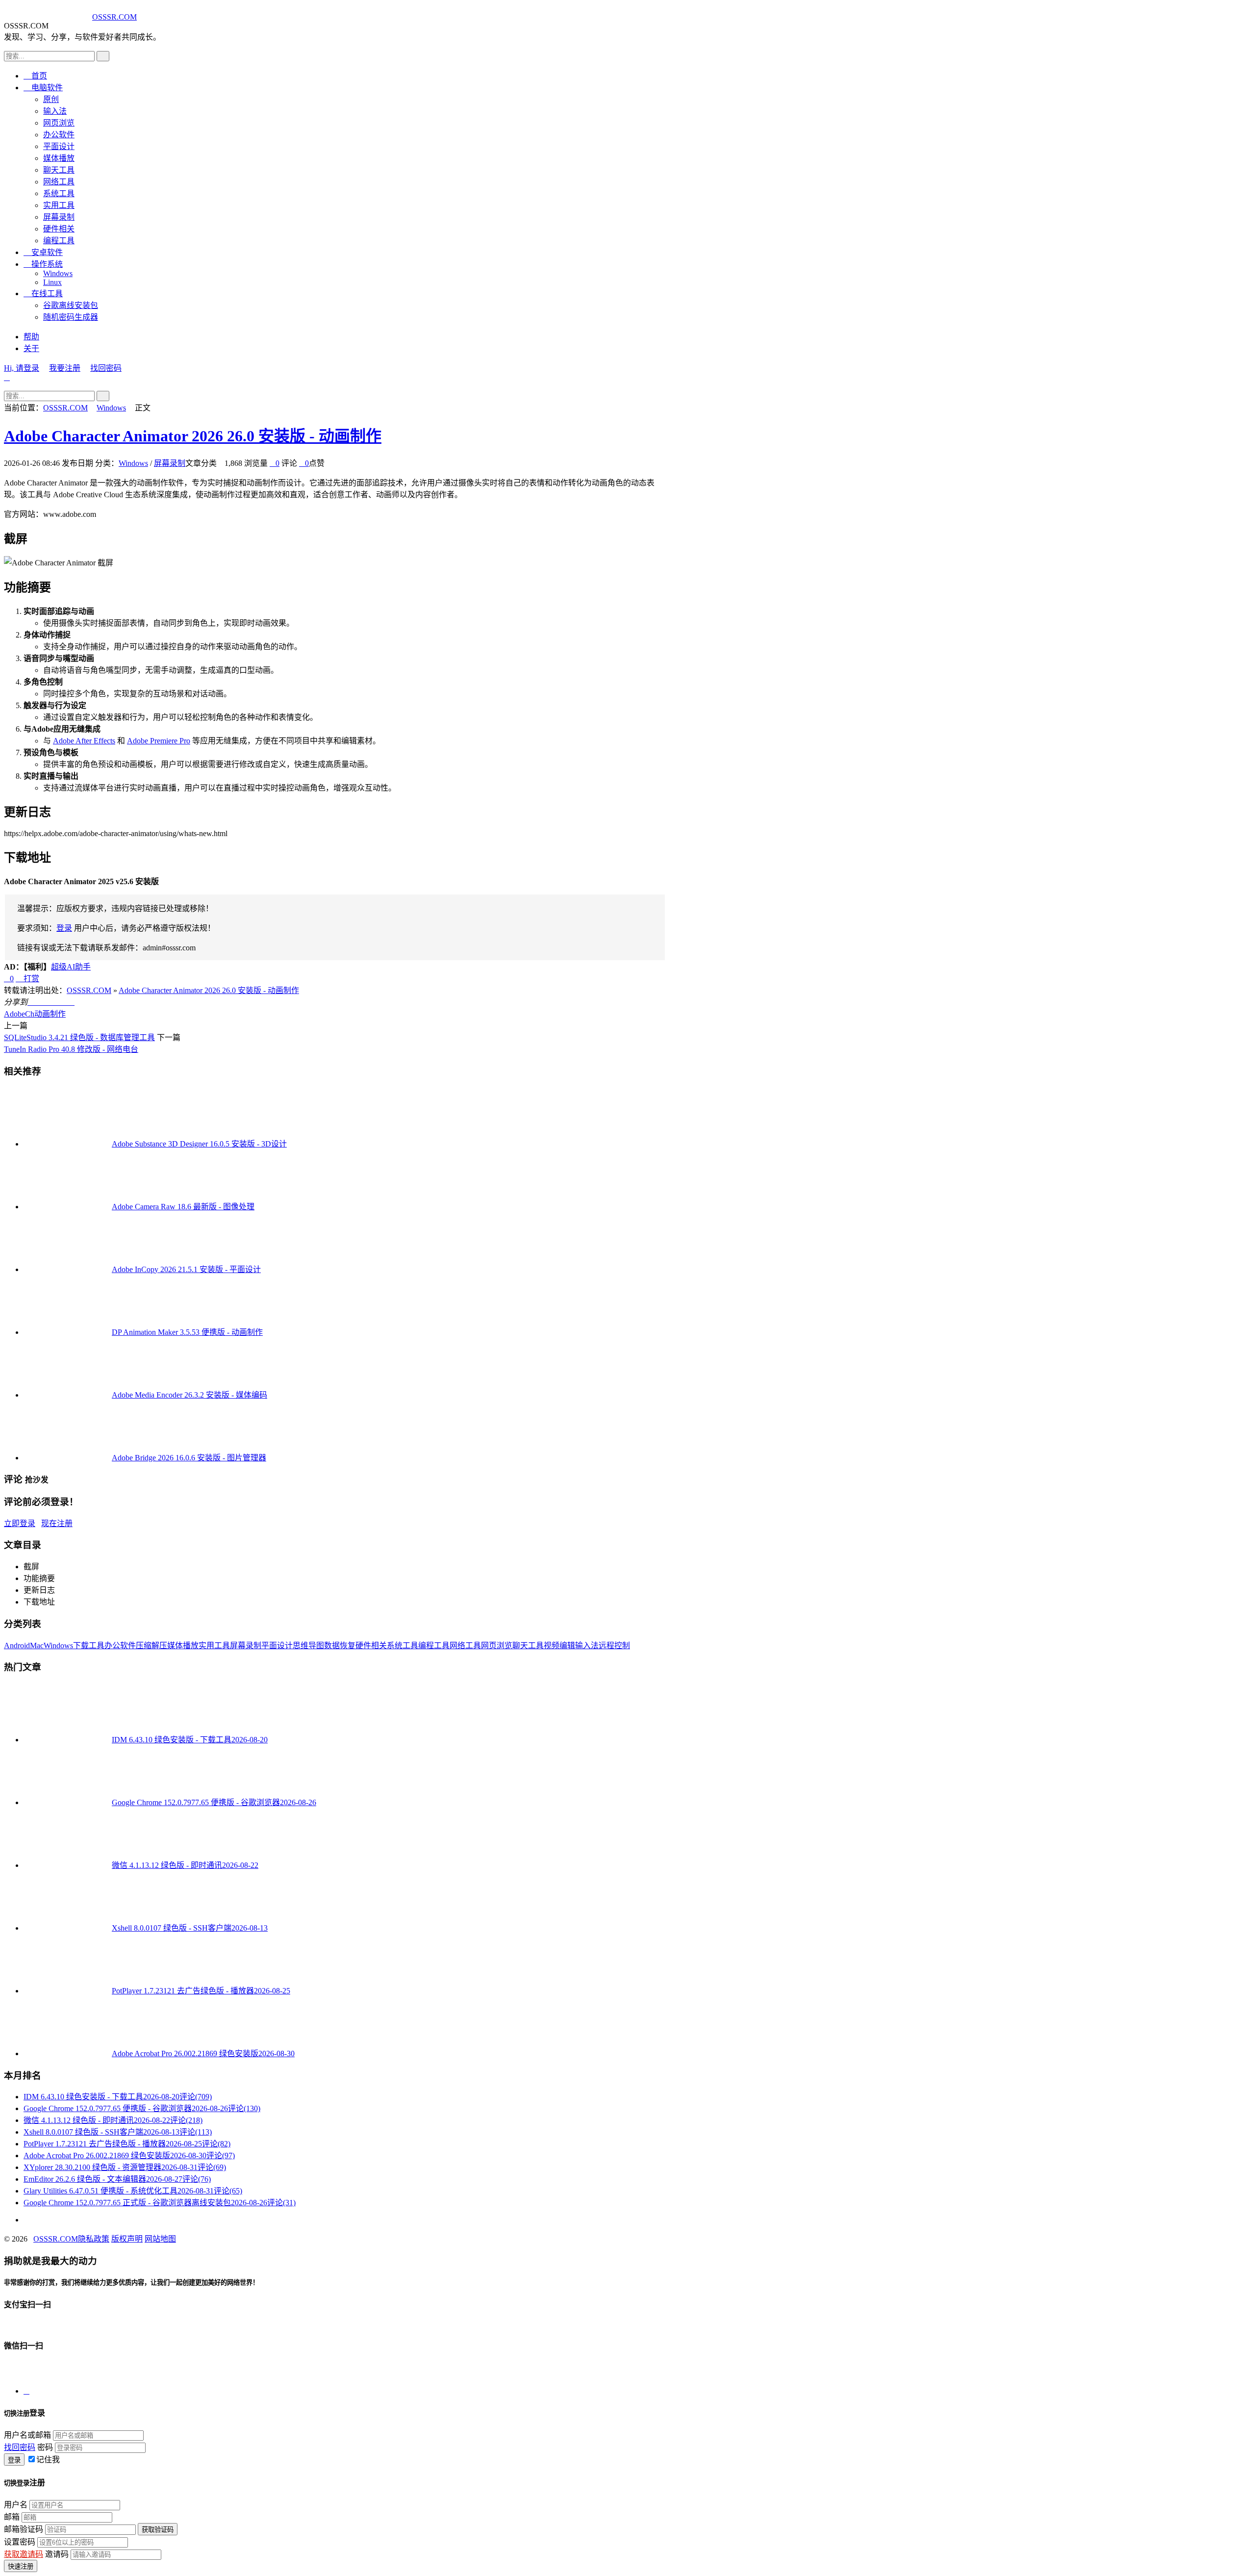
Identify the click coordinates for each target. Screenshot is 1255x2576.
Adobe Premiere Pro (159, 741)
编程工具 (59, 241)
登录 (64, 928)
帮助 (31, 337)
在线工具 (43, 293)
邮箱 (12, 2517)
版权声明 (127, 2239)
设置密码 (20, 2542)
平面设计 (59, 146)
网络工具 (59, 182)
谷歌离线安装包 (71, 305)
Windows (58, 273)
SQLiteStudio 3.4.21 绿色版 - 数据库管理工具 (79, 1037)
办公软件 (59, 135)
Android (17, 1645)
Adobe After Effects (84, 741)
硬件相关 (59, 229)
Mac (37, 1645)
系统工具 (59, 193)
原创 (51, 99)
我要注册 (65, 368)
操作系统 (43, 264)
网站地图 (160, 2239)
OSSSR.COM (114, 17)
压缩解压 (151, 1645)
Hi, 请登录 (22, 368)
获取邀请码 (24, 2554)
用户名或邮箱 (27, 2435)
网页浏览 (59, 123)
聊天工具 (59, 170)
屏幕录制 (59, 217)
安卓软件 (43, 252)
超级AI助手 (71, 967)
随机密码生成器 (71, 317)
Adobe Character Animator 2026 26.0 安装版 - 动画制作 (193, 436)
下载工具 (89, 1645)
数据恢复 (340, 1645)
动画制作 (50, 1014)
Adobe (14, 1014)
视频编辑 (559, 1645)
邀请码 (57, 2554)
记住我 (48, 2460)
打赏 (27, 979)
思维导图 (308, 1645)
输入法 (55, 111)
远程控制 (614, 1645)
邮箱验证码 (24, 2529)
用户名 (16, 2505)
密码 (45, 2447)
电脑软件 (43, 88)
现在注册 (57, 1523)
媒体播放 (59, 158)
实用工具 (59, 205)
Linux (52, 282)
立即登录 (20, 1523)
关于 (31, 348)
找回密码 (106, 368)
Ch (30, 1014)
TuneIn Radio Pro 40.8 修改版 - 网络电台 (71, 1049)
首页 (35, 76)
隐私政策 (94, 2239)
